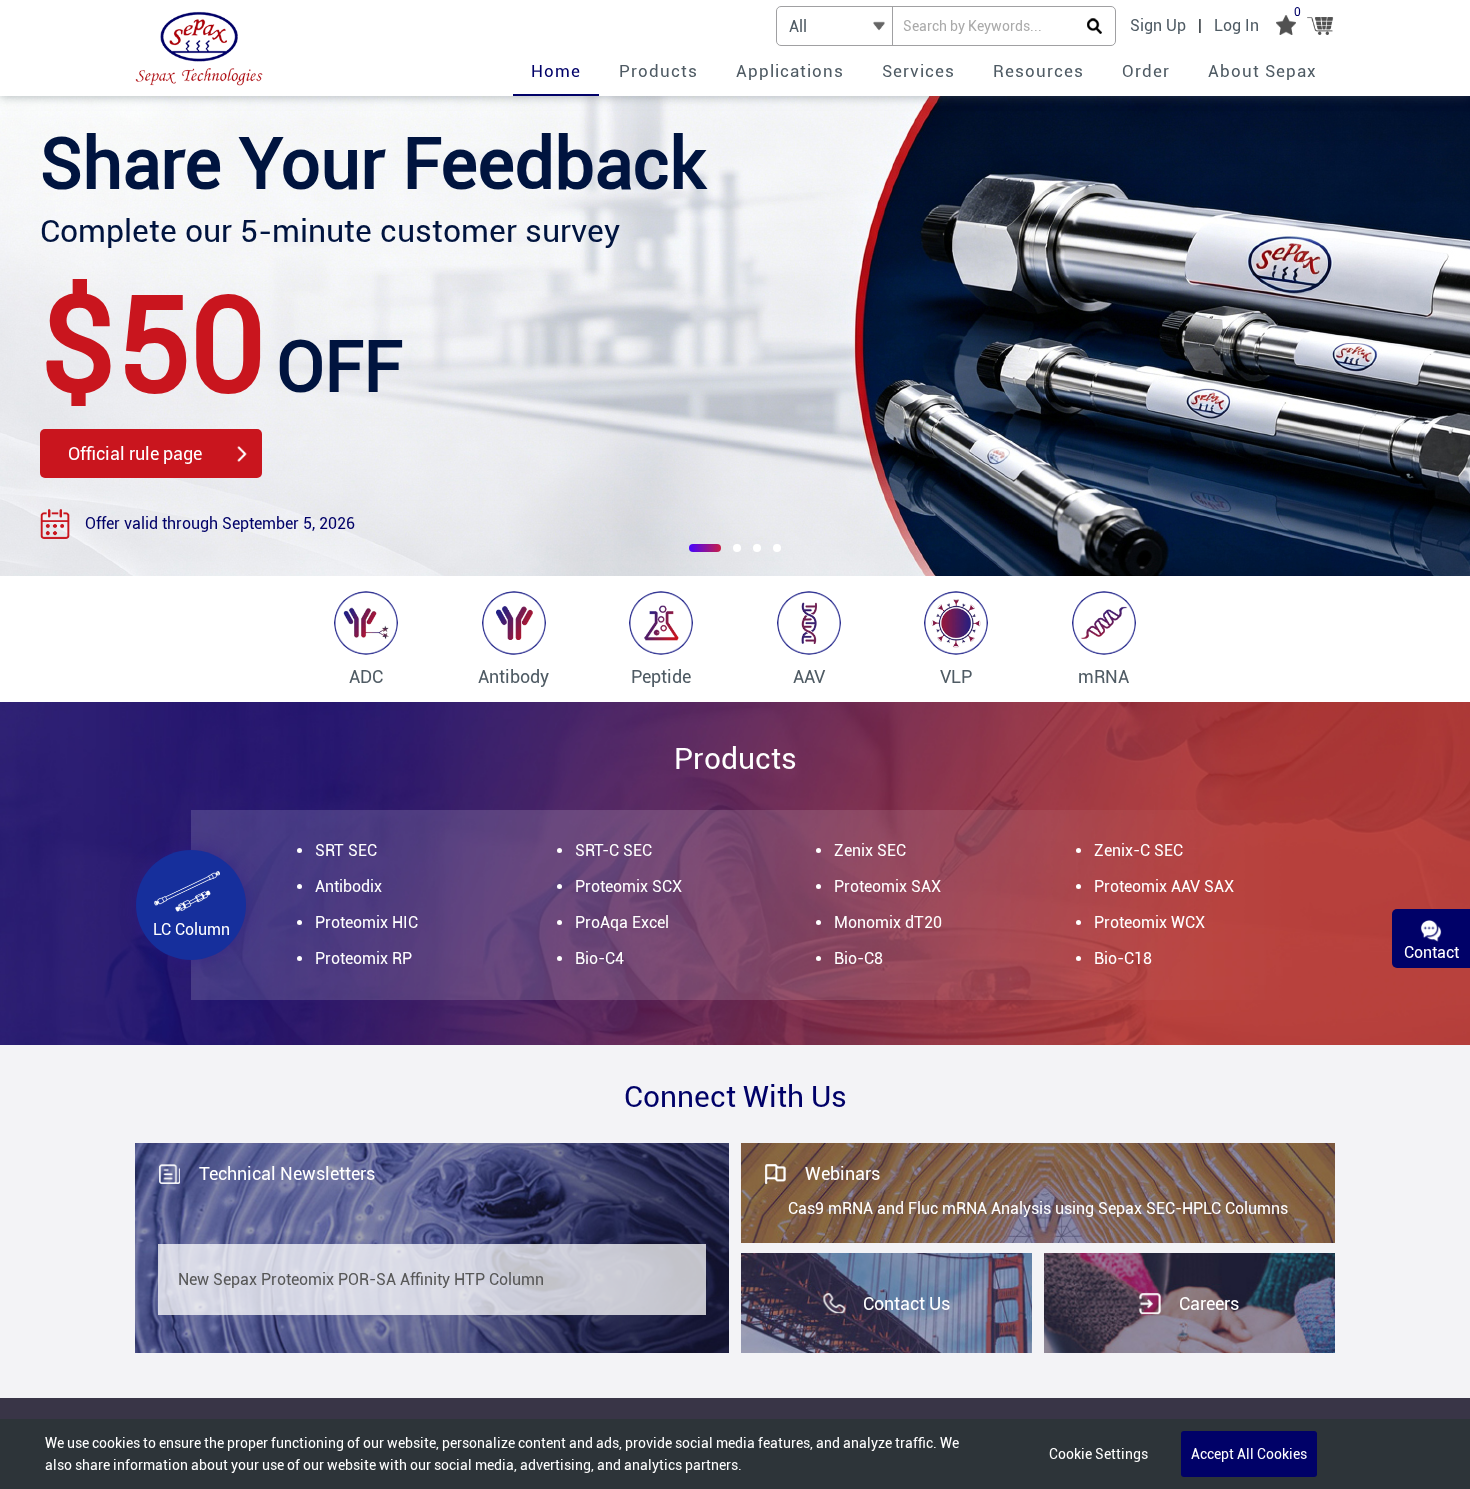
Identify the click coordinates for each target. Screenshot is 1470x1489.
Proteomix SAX (887, 886)
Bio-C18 (1123, 958)
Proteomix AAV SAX (1164, 886)
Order (1146, 71)
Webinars (842, 1173)
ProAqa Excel (622, 922)
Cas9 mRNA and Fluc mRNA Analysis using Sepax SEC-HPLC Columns (1038, 1208)
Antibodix (348, 886)
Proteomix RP (363, 958)
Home (556, 71)
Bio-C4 (599, 958)
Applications (790, 71)
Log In (1236, 25)
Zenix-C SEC (1138, 850)
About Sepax (1262, 71)
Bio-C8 (858, 958)
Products (658, 71)
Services (918, 71)
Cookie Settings (1098, 1454)
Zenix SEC (870, 850)
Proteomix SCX (628, 886)
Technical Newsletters (287, 1173)
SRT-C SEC (613, 850)
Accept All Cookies (1249, 1454)
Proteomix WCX (1149, 922)
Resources (1038, 71)
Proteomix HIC (366, 922)
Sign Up (1158, 25)
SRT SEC (346, 850)
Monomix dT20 (888, 922)
